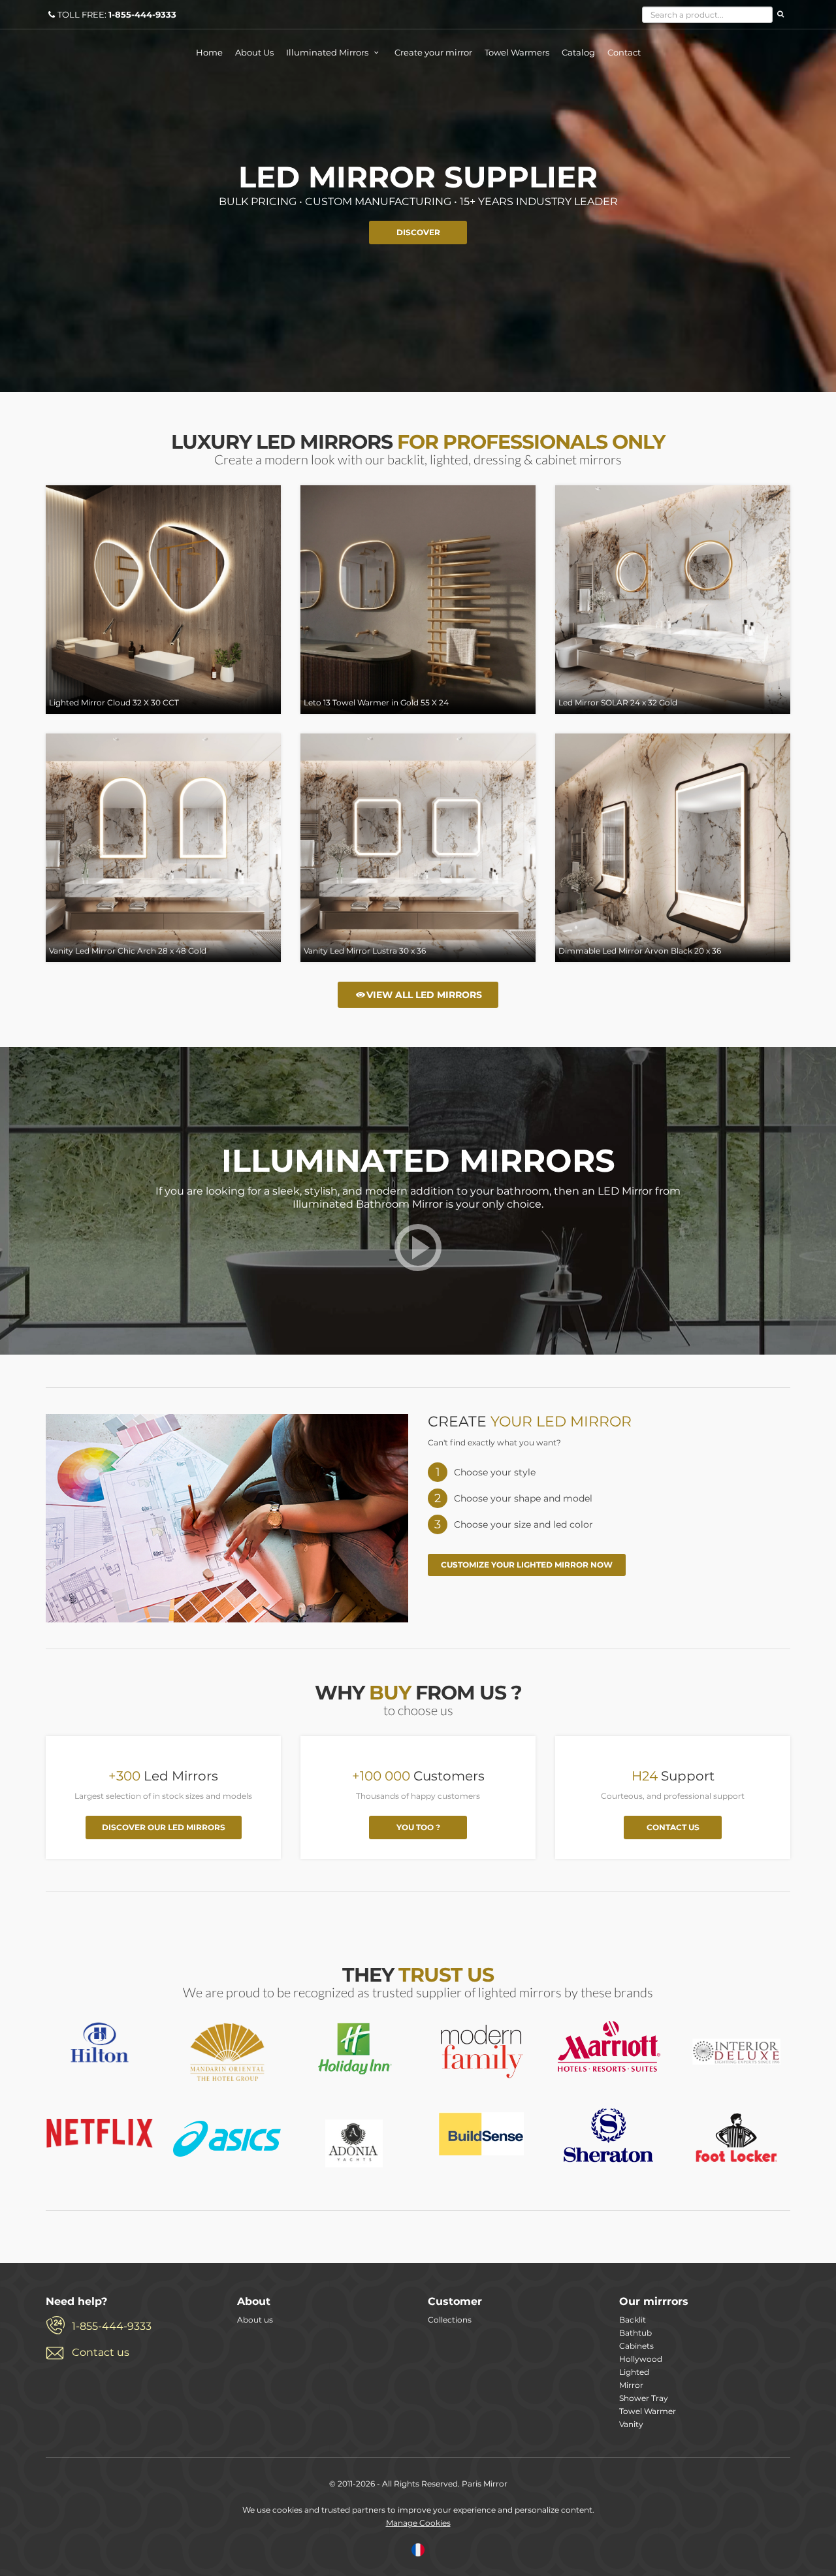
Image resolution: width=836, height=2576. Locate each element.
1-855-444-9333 (112, 2326)
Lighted (634, 2372)
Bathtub (635, 2333)
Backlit (633, 2320)
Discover (418, 232)
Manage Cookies (418, 2523)
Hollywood (641, 2359)
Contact (624, 52)
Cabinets (636, 2346)
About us (255, 2320)
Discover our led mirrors (164, 1827)
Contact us (673, 1827)
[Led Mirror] (418, 1260)
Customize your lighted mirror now (527, 1565)
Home (209, 52)
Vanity (631, 2424)
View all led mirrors (424, 995)
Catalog (578, 52)
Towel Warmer (648, 2411)
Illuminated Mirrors (328, 52)
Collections (450, 2320)
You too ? (418, 1827)
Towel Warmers (517, 52)
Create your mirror (433, 52)
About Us (254, 52)
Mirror (631, 2385)
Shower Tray (644, 2398)
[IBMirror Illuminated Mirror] (100, 2042)
